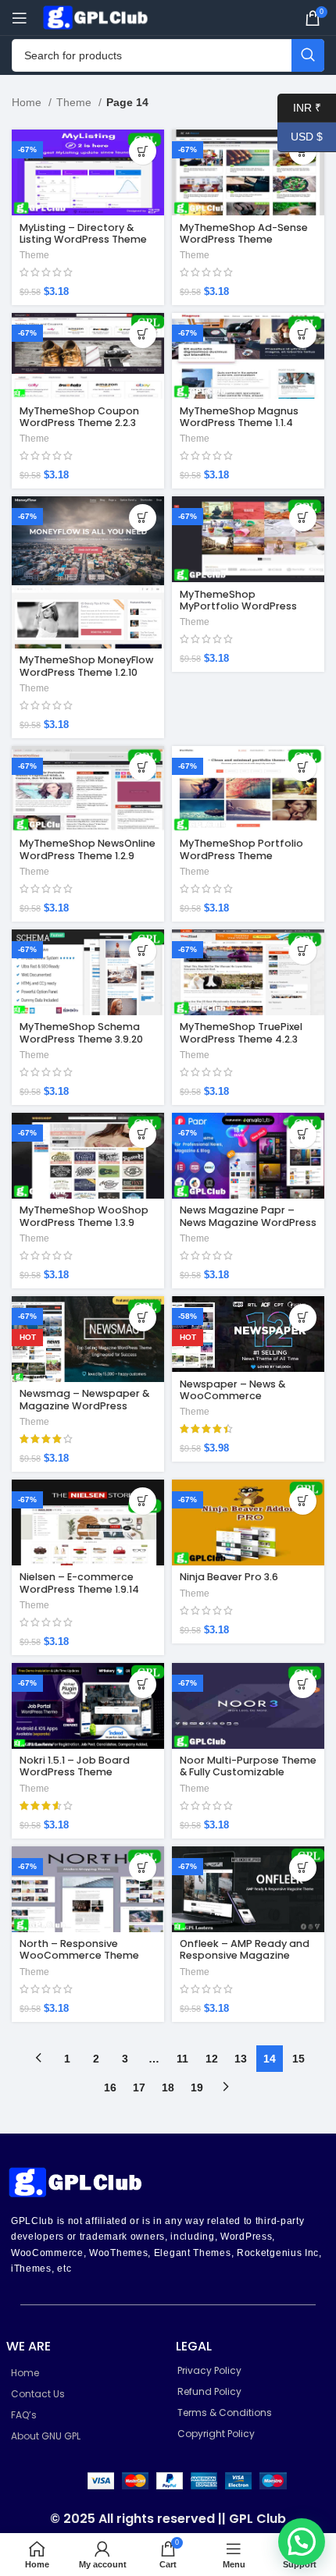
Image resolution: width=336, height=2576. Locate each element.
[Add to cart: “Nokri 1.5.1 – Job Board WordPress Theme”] (143, 1684)
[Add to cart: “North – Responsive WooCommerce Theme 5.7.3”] (143, 1868)
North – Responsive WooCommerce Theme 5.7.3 (79, 1955)
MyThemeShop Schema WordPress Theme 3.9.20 (81, 1032)
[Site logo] (98, 16)
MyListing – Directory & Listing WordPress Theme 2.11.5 (83, 239)
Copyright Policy (216, 2434)
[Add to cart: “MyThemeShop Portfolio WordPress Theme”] (303, 767)
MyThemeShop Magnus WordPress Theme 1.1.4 (239, 417)
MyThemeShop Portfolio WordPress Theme (241, 849)
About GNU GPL (46, 2436)
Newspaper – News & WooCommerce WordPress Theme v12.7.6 (243, 1396)
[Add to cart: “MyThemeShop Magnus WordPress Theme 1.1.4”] (303, 334)
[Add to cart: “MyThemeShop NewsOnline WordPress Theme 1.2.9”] (143, 767)
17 (139, 2087)
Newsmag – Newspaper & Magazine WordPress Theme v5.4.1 (84, 1405)
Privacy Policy (209, 2370)
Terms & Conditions (225, 2413)
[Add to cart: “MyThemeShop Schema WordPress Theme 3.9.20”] (143, 951)
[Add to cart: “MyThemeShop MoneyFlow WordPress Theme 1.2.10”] (143, 518)
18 (168, 2087)
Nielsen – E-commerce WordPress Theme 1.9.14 (79, 1583)
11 (182, 2059)
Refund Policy (209, 2391)
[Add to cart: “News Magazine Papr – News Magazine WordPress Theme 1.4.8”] (303, 1134)
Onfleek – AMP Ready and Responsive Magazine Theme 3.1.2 (245, 1955)
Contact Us (38, 2394)
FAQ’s (24, 2415)
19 (197, 2087)
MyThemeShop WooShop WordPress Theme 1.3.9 (84, 1216)
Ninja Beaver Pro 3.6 (229, 1577)
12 (212, 2059)
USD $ (300, 137)
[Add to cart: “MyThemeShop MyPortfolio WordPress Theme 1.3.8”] (303, 518)
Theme (75, 102)
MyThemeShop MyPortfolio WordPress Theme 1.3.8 (238, 606)
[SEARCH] (308, 55)
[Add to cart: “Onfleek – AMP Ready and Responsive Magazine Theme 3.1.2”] (303, 1868)
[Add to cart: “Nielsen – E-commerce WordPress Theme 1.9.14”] (143, 1501)
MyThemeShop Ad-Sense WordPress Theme (244, 233)
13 (241, 2059)
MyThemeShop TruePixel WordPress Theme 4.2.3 (241, 1032)
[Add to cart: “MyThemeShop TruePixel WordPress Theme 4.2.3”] (303, 951)
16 (110, 2087)
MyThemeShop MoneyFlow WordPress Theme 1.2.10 (86, 666)
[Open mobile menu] (20, 18)
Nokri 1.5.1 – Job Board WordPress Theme (75, 1766)
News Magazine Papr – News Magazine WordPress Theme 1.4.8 (248, 1222)
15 (298, 2059)
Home (28, 102)
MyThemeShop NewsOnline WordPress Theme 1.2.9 (88, 849)
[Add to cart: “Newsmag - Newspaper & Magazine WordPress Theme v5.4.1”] (143, 1318)
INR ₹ (299, 107)
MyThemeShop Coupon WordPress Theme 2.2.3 (79, 417)
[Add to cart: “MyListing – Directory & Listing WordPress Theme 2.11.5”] (143, 151)
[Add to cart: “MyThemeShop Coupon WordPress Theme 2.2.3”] (143, 334)
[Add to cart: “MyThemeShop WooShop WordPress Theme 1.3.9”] (143, 1134)
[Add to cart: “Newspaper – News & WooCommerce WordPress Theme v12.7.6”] (303, 1318)
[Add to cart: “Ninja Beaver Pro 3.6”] (303, 1501)
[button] (302, 2542)
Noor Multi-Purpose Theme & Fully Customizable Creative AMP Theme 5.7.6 (248, 1772)
